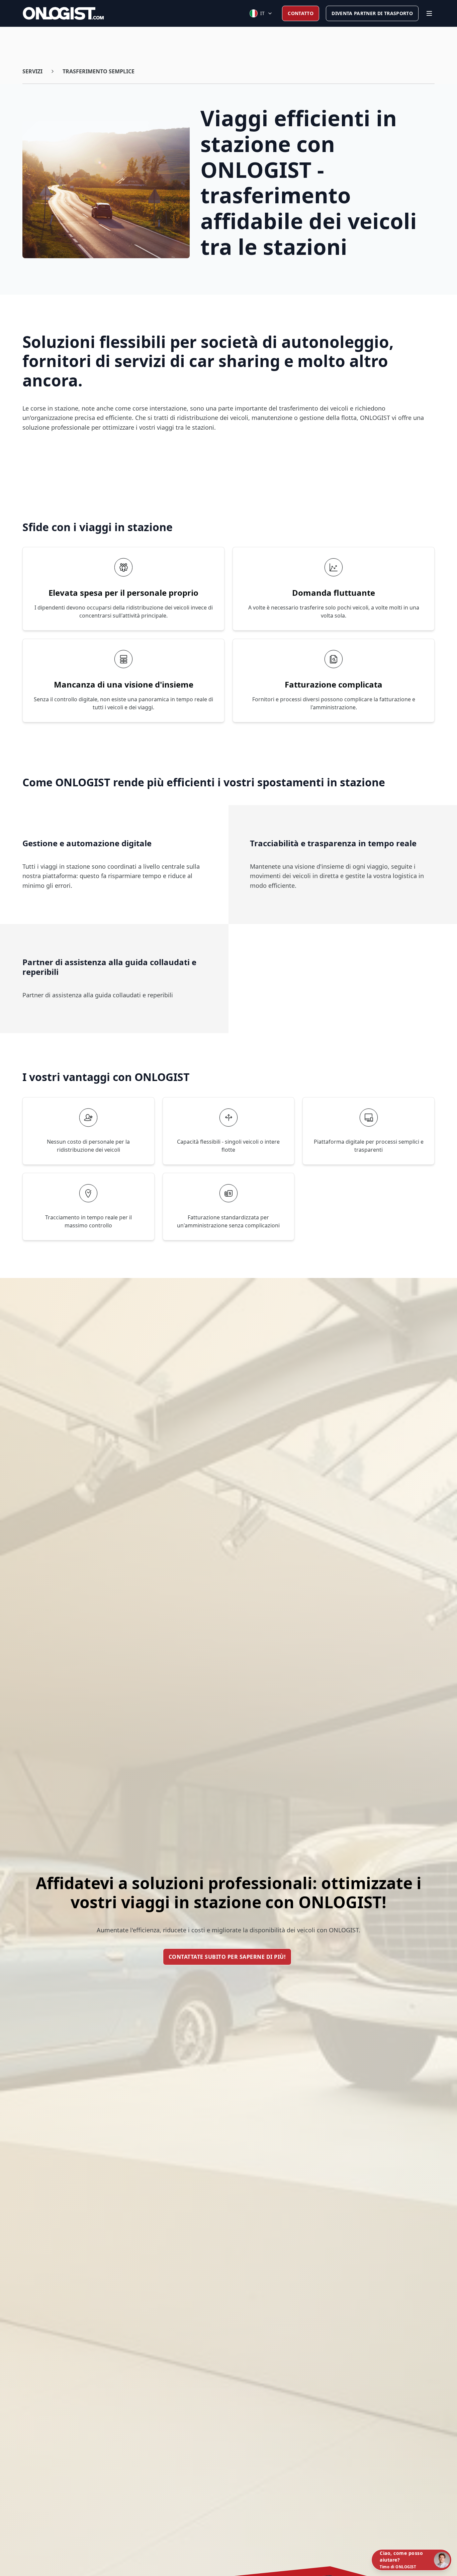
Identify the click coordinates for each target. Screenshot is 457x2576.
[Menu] (429, 13)
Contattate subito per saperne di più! (227, 1957)
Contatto (301, 13)
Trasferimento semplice (99, 71)
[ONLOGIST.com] (63, 13)
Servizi (32, 71)
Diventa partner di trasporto (372, 13)
